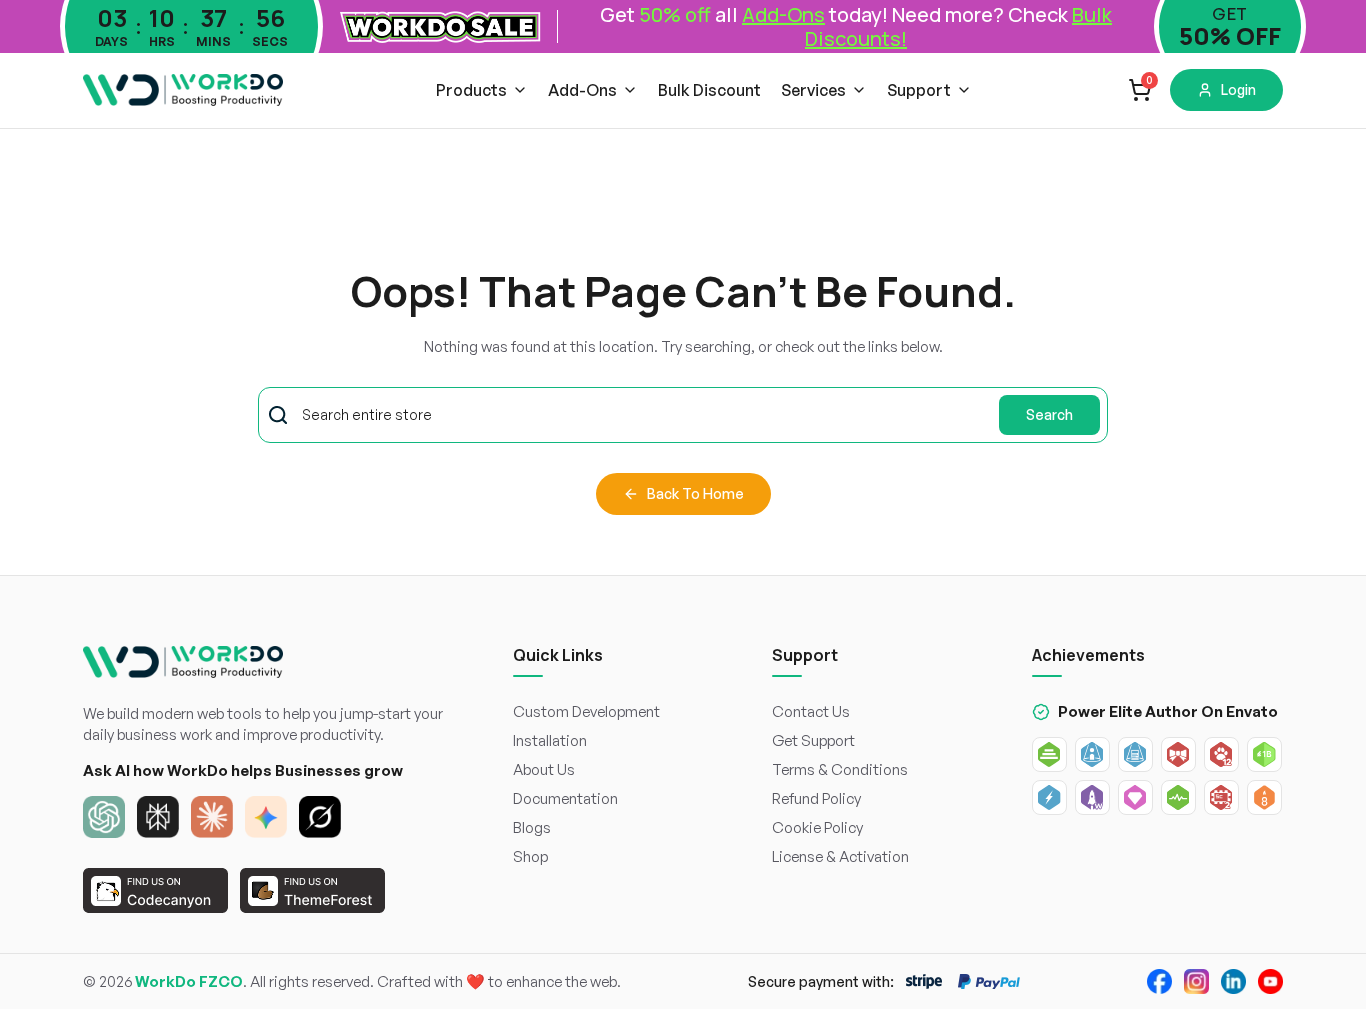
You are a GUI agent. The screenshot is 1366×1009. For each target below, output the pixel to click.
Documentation (565, 798)
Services (813, 90)
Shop (530, 856)
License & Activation (840, 856)
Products (471, 90)
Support (919, 90)
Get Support (813, 740)
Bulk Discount (709, 90)
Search (1049, 414)
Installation (550, 740)
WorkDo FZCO (189, 981)
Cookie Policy (817, 827)
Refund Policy (816, 798)
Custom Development (586, 711)
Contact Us (811, 711)
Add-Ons (582, 90)
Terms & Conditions (840, 769)
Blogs (532, 827)
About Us (544, 769)
